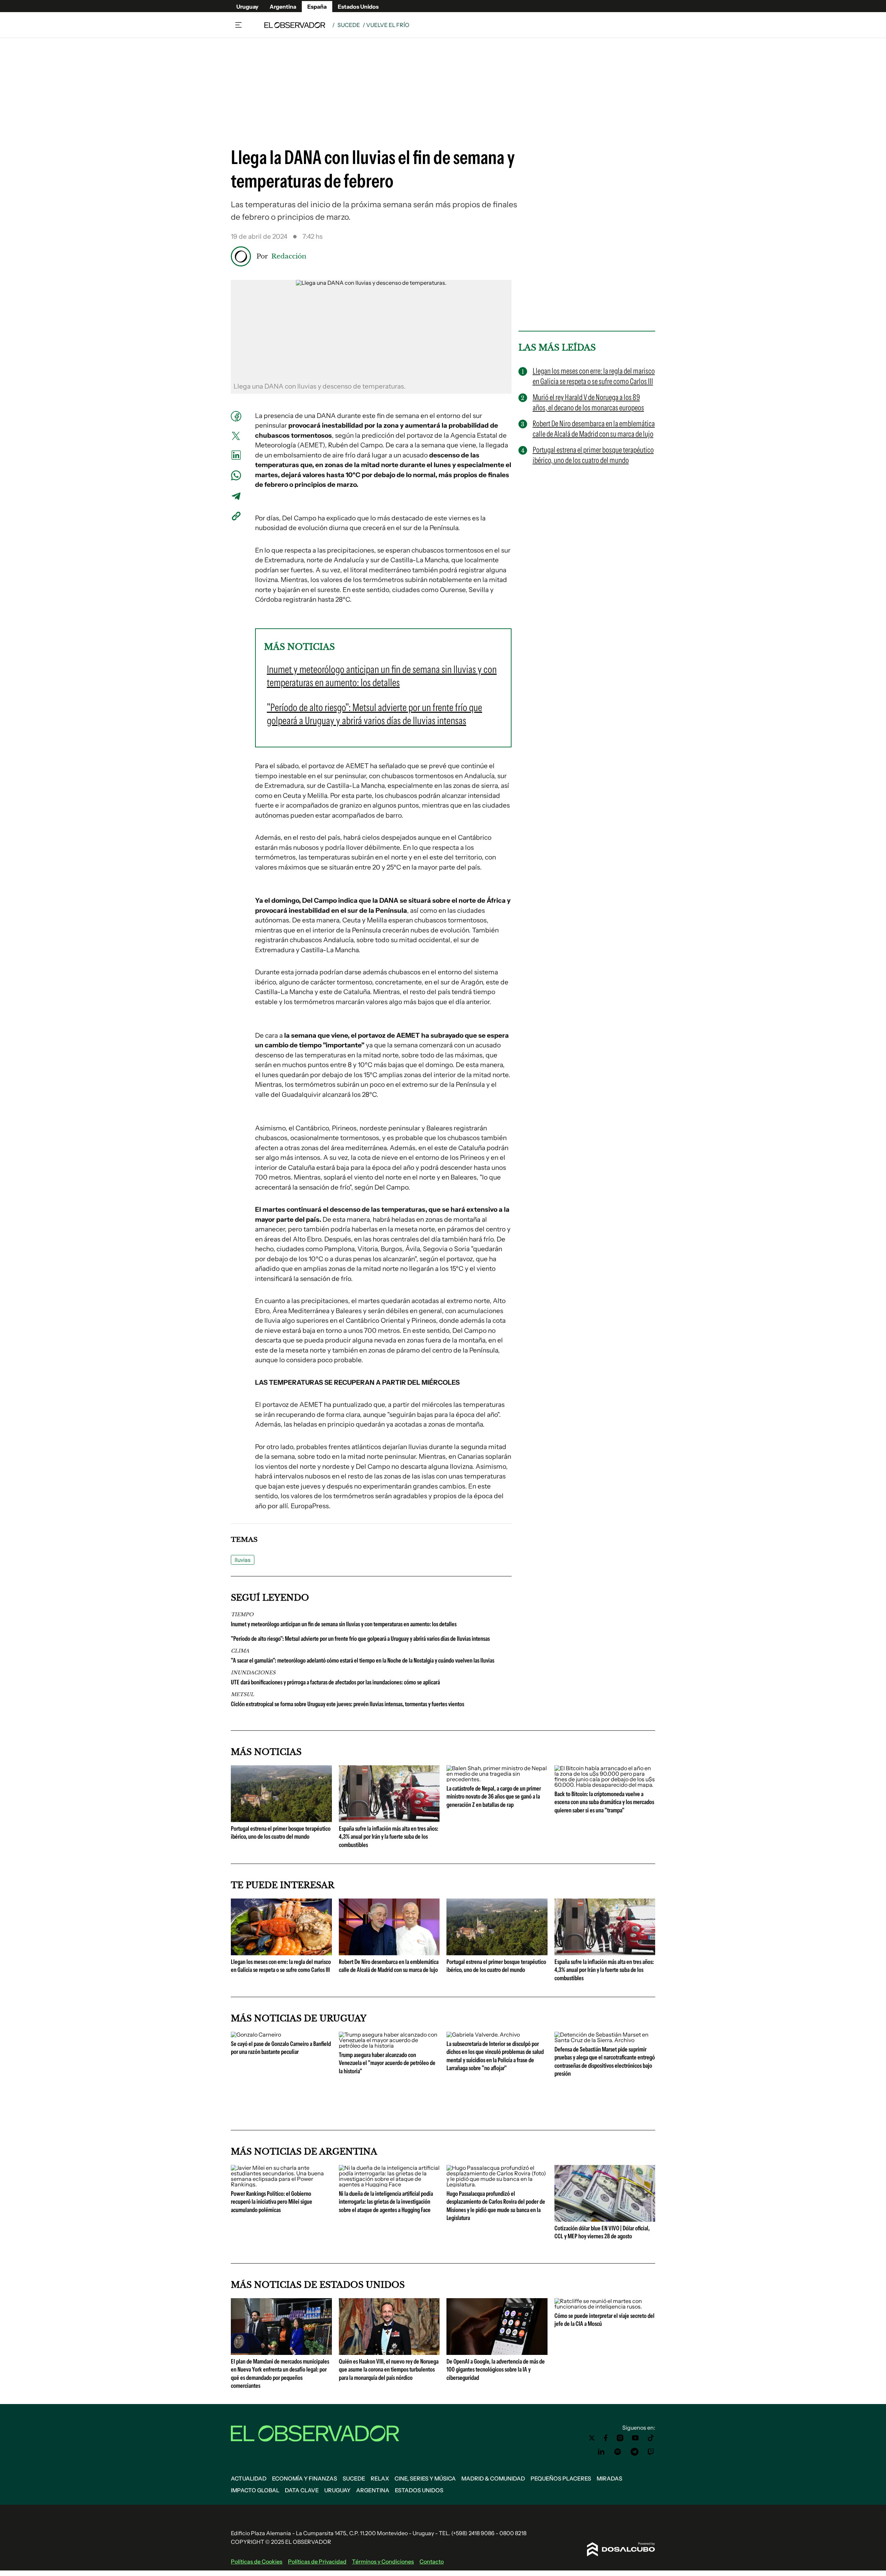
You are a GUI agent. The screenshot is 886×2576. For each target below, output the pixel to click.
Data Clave (302, 2490)
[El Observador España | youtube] (635, 2438)
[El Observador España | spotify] (618, 2452)
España (317, 7)
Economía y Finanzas (305, 2478)
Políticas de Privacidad (317, 2561)
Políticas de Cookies (257, 2561)
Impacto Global (255, 2490)
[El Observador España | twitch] (651, 2452)
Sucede (349, 25)
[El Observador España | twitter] (592, 2438)
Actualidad (249, 2478)
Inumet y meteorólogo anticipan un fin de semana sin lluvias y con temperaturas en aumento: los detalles (344, 1624)
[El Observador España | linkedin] (601, 2452)
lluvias (243, 1560)
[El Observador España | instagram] (620, 2438)
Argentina (283, 7)
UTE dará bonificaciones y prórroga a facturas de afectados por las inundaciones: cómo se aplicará (335, 1682)
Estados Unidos (358, 7)
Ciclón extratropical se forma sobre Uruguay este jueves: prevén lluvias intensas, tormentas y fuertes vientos (347, 1704)
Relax (380, 2478)
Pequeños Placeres (561, 2478)
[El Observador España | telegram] (634, 2452)
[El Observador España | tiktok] (651, 2438)
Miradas (609, 2478)
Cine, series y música (425, 2478)
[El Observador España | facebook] (606, 2438)
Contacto (432, 2561)
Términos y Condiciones (383, 2561)
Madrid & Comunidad (493, 2478)
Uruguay (247, 7)
